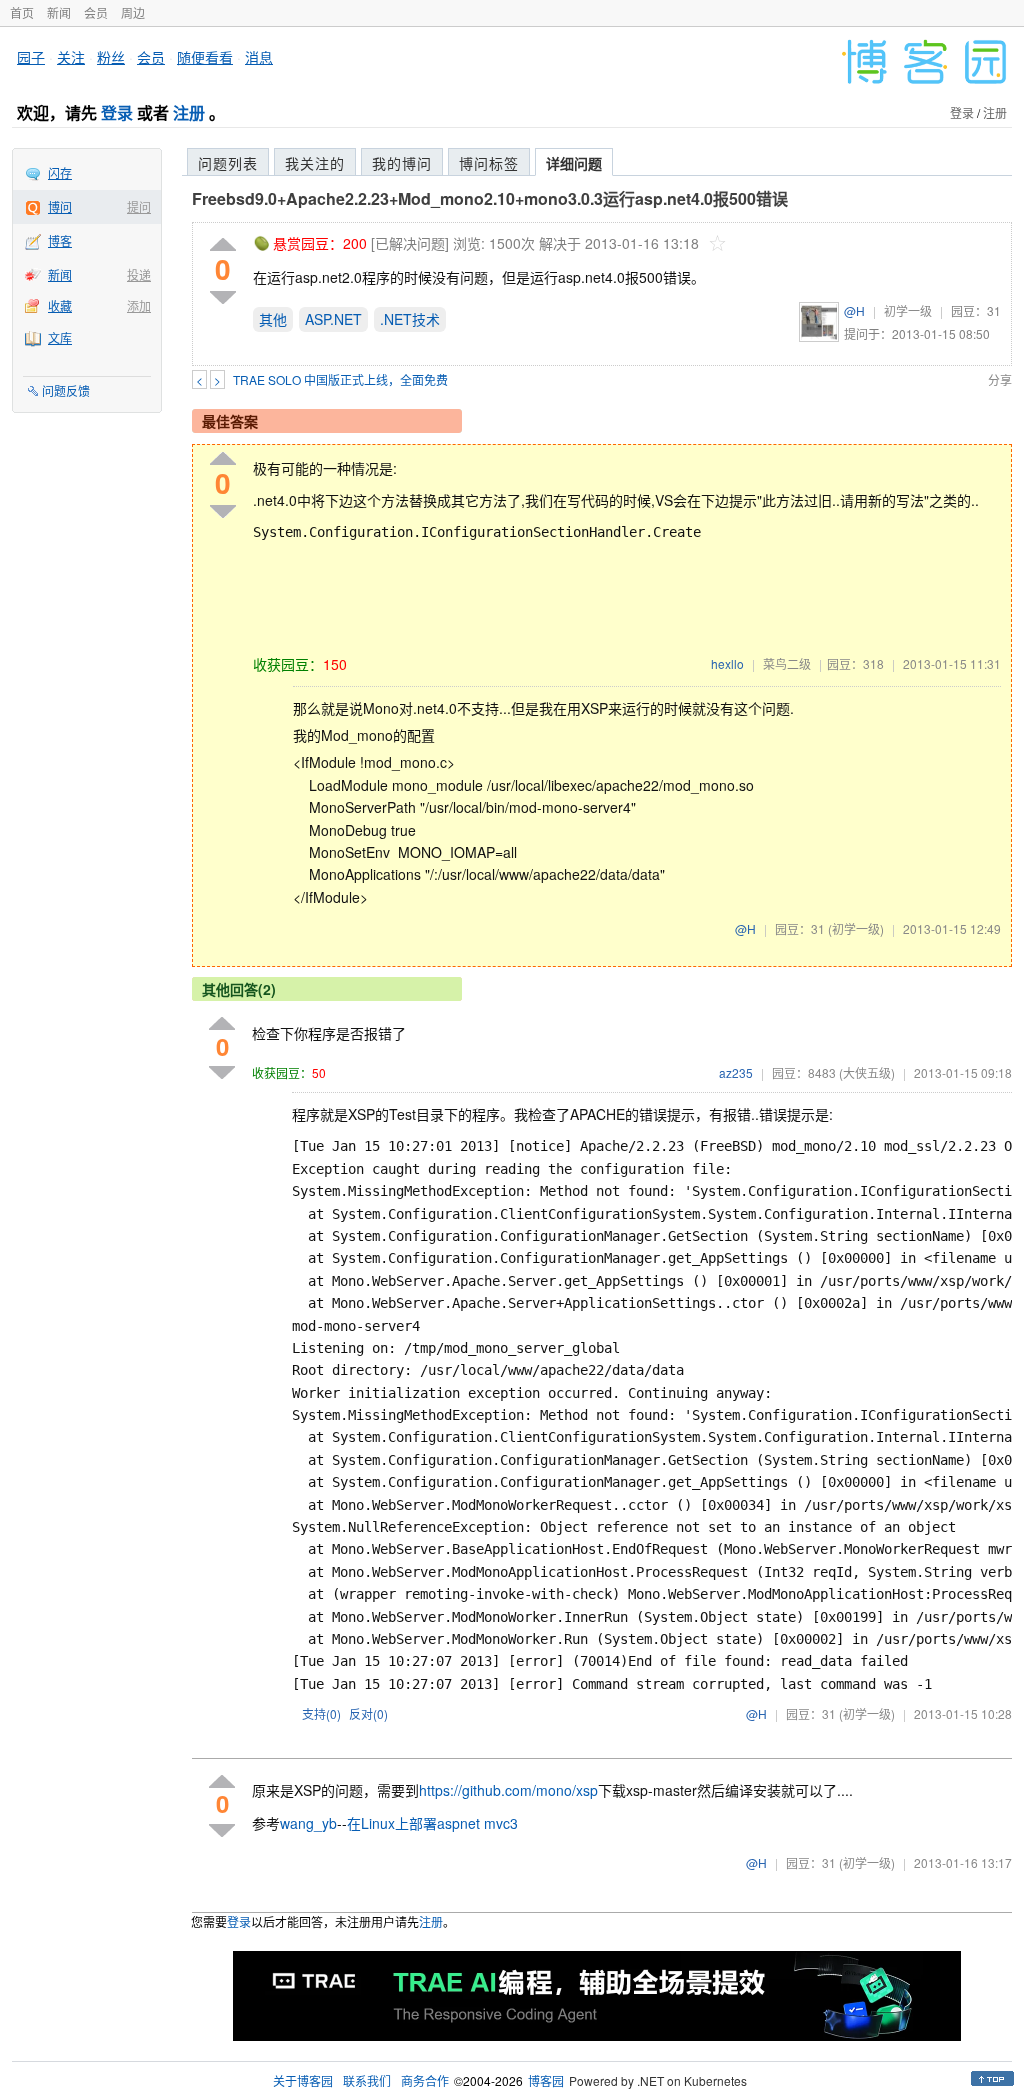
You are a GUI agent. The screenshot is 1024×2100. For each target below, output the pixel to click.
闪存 (60, 172)
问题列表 (228, 163)
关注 (71, 57)
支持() (321, 1713)
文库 (60, 337)
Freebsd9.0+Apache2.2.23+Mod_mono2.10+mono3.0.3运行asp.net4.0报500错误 (490, 198)
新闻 (59, 12)
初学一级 (908, 310)
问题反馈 (66, 390)
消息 (259, 57)
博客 (60, 240)
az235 (736, 1072)
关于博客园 (303, 2080)
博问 (60, 206)
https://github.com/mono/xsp (508, 1790)
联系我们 (367, 2080)
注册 (189, 112)
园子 (31, 57)
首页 (22, 12)
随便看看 (205, 57)
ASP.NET (333, 319)
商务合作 (425, 2080)
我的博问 (402, 163)
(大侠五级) (867, 1072)
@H (854, 310)
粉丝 (111, 57)
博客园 (546, 2080)
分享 (1000, 379)
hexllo (727, 663)
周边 (133, 12)
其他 (273, 319)
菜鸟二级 (787, 663)
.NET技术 (410, 319)
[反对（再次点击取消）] (223, 297)
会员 (96, 12)
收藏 (60, 305)
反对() (368, 1713)
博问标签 (489, 163)
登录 (117, 112)
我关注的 (315, 163)
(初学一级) (856, 928)
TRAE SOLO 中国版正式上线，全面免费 (340, 379)
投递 (139, 274)
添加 (139, 305)
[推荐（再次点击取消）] (223, 245)
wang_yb (308, 1823)
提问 (139, 206)
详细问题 (574, 163)
